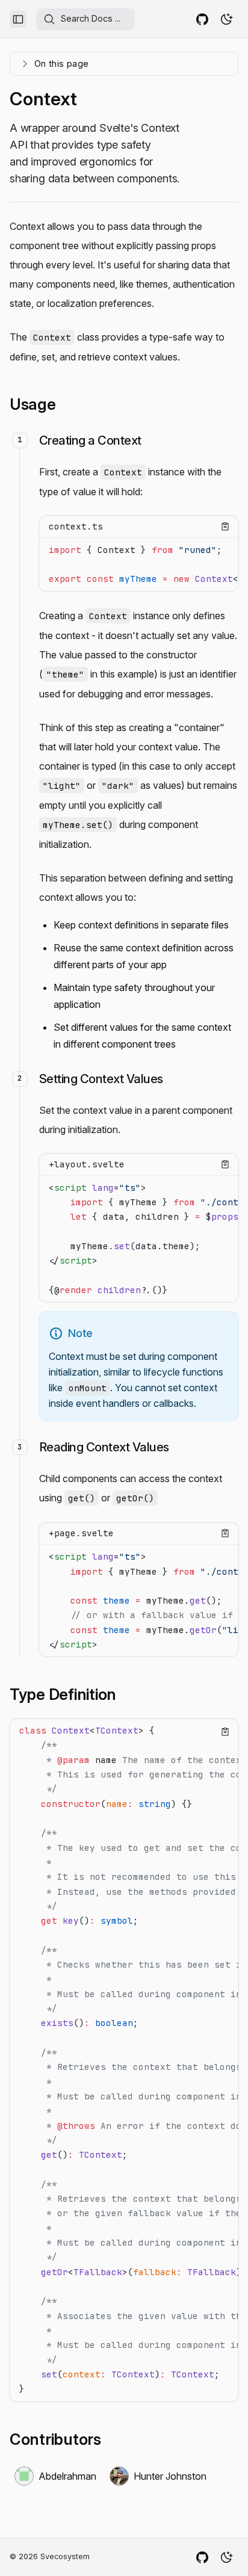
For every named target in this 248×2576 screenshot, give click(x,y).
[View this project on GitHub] (202, 19)
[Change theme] (226, 19)
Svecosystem (65, 2556)
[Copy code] (225, 527)
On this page (61, 63)
